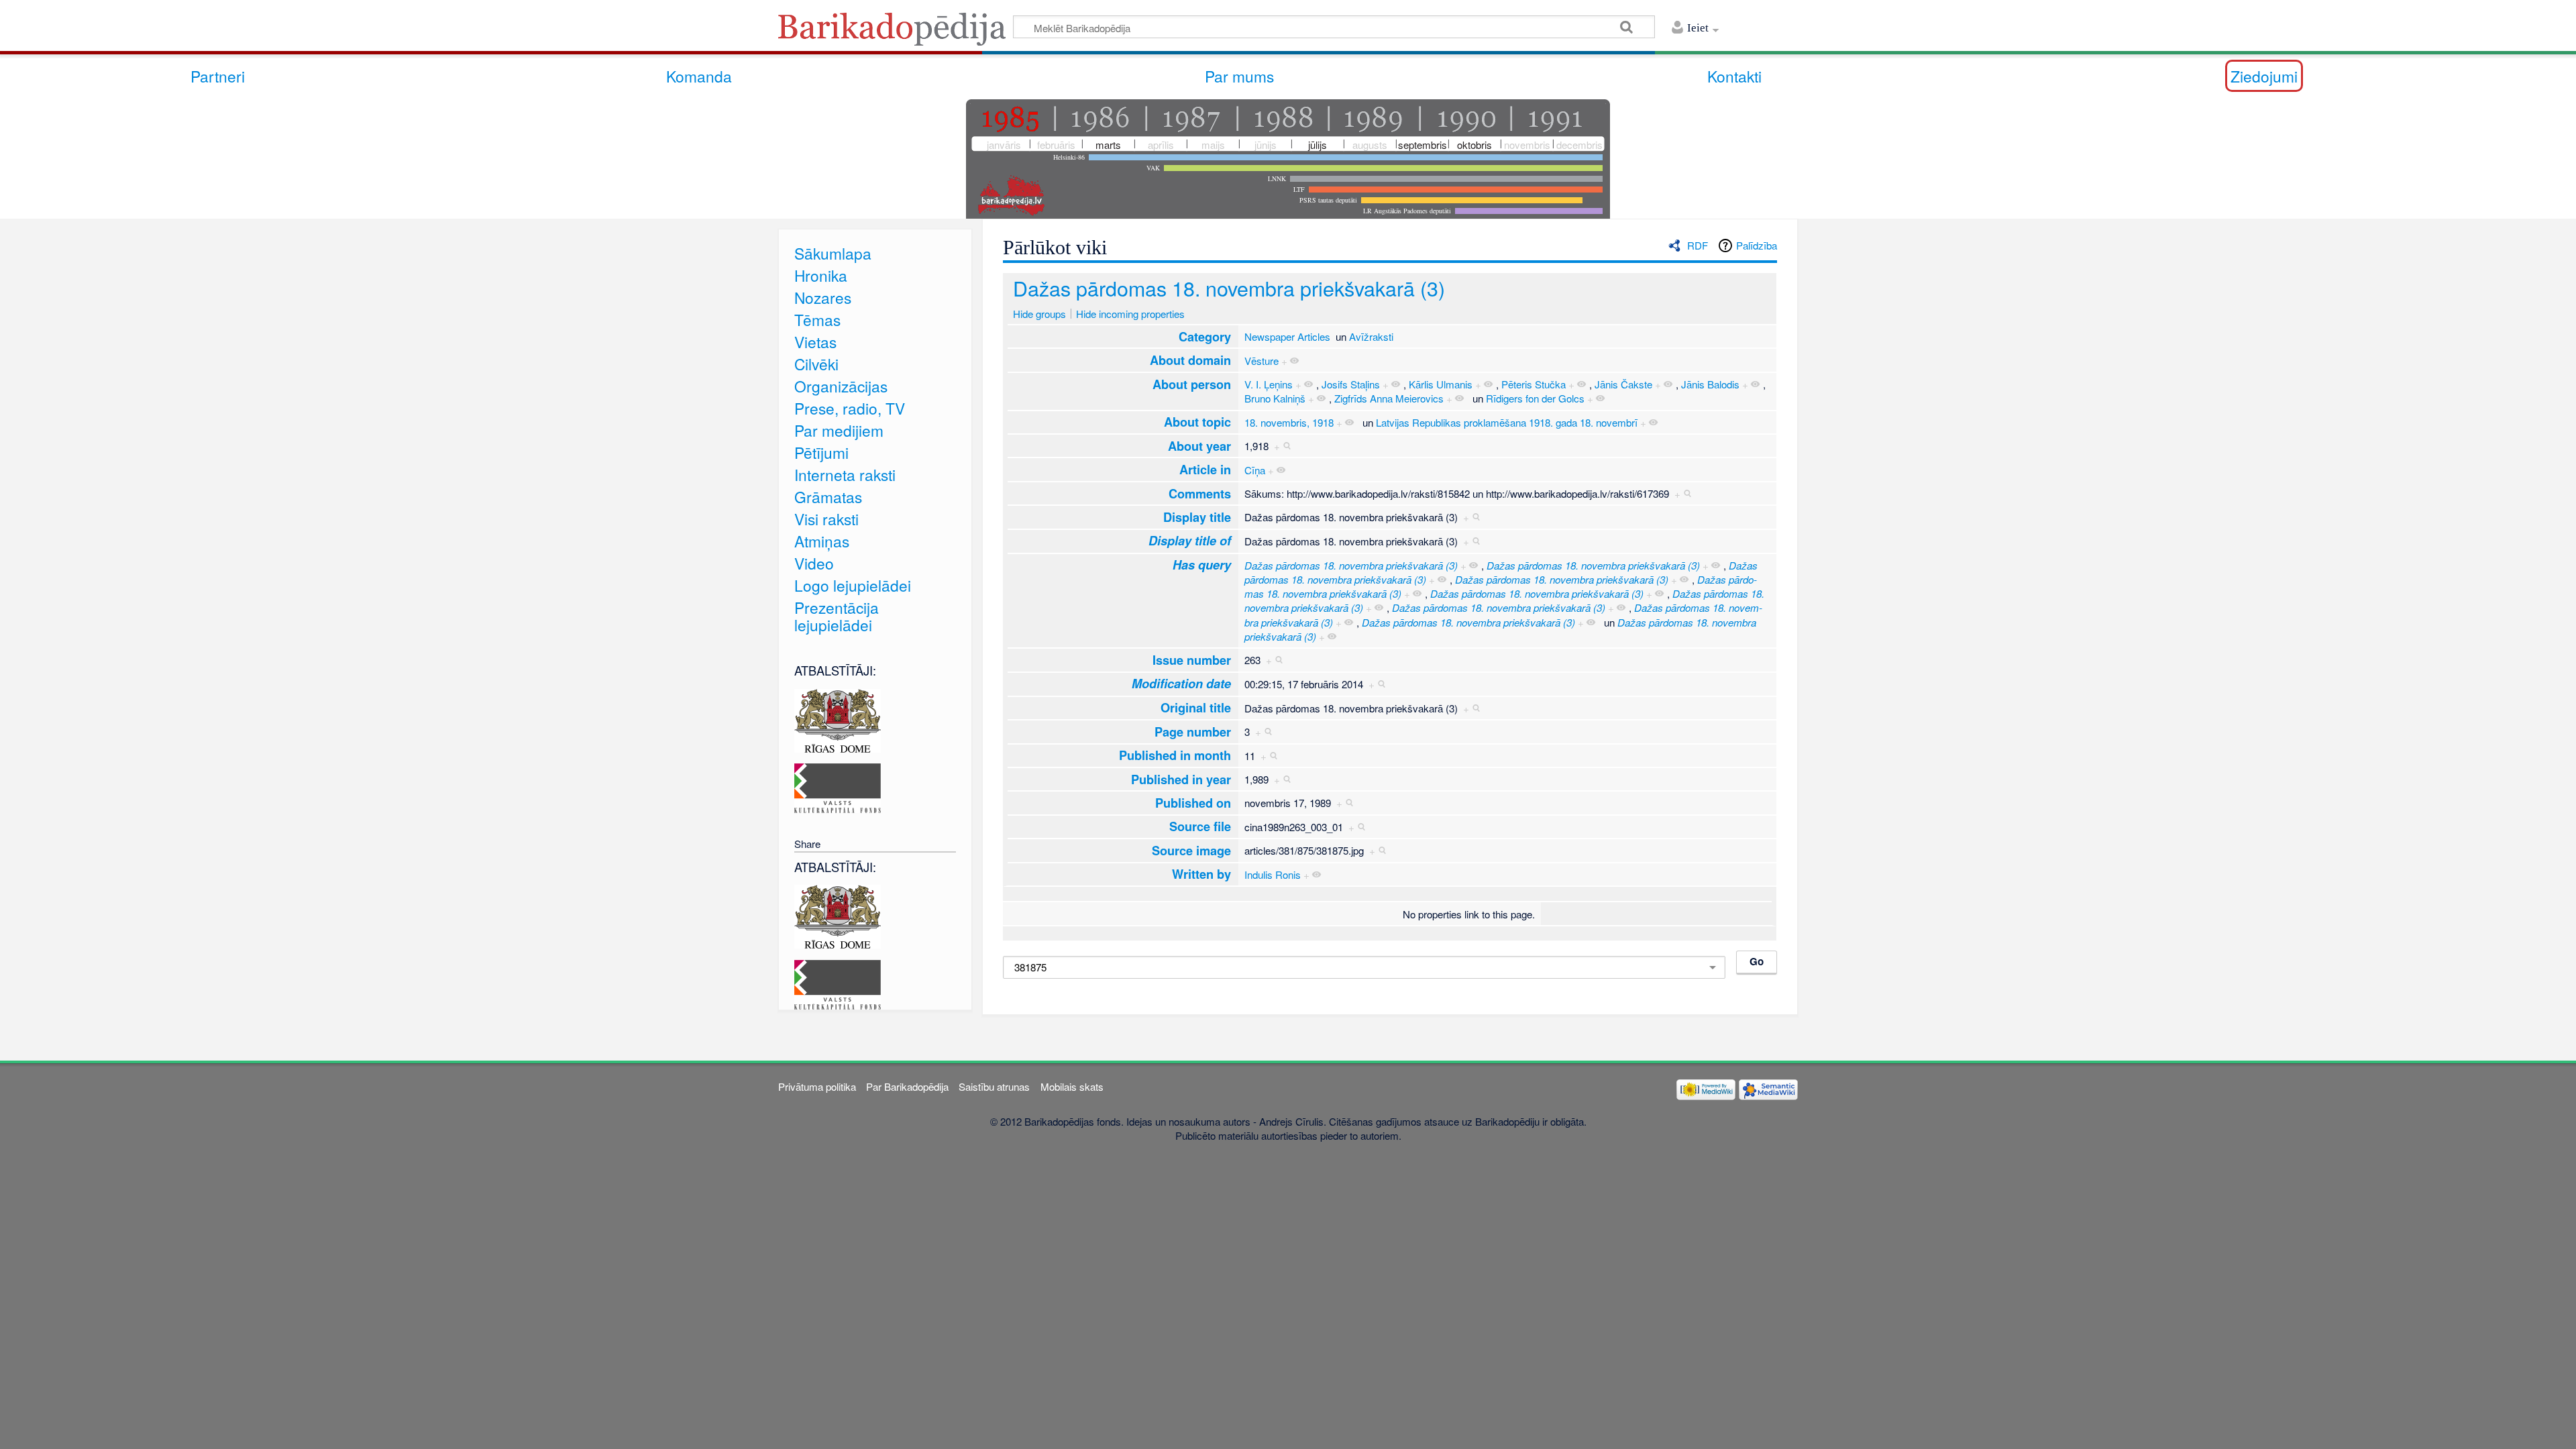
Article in (1205, 469)
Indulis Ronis (1273, 874)
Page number (1193, 732)
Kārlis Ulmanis (1441, 384)
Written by (1201, 874)
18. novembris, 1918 (1289, 422)
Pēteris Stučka (1534, 384)
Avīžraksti (1371, 336)
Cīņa (1255, 470)
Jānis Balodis (1710, 384)
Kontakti (1734, 76)
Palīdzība (1757, 245)
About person (1192, 384)
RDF (1698, 245)
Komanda (699, 76)
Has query (1202, 565)
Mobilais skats (1072, 1086)
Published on (1193, 803)
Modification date (1181, 684)
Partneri (218, 76)
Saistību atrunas (994, 1086)
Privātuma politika (817, 1086)
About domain (1190, 360)
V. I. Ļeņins (1269, 384)
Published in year (1181, 779)
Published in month (1175, 755)
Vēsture (1262, 361)
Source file (1200, 826)
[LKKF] (838, 787)
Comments (1200, 493)
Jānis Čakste (1623, 384)
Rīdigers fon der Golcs (1535, 398)
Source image (1191, 850)
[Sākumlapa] (896, 33)
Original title (1196, 707)
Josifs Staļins (1351, 384)
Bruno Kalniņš (1275, 398)
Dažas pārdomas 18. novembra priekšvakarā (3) (1229, 288)
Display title (1197, 517)
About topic (1197, 422)
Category (1205, 336)
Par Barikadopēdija (907, 1086)
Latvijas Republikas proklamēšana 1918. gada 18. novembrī (1507, 422)
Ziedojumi (2264, 76)
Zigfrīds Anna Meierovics (1389, 398)
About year (1199, 446)
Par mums (1239, 76)
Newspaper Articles (1287, 336)
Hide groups (1039, 314)
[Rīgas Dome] (838, 719)
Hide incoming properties (1130, 314)
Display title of (1190, 541)
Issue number (1192, 660)
